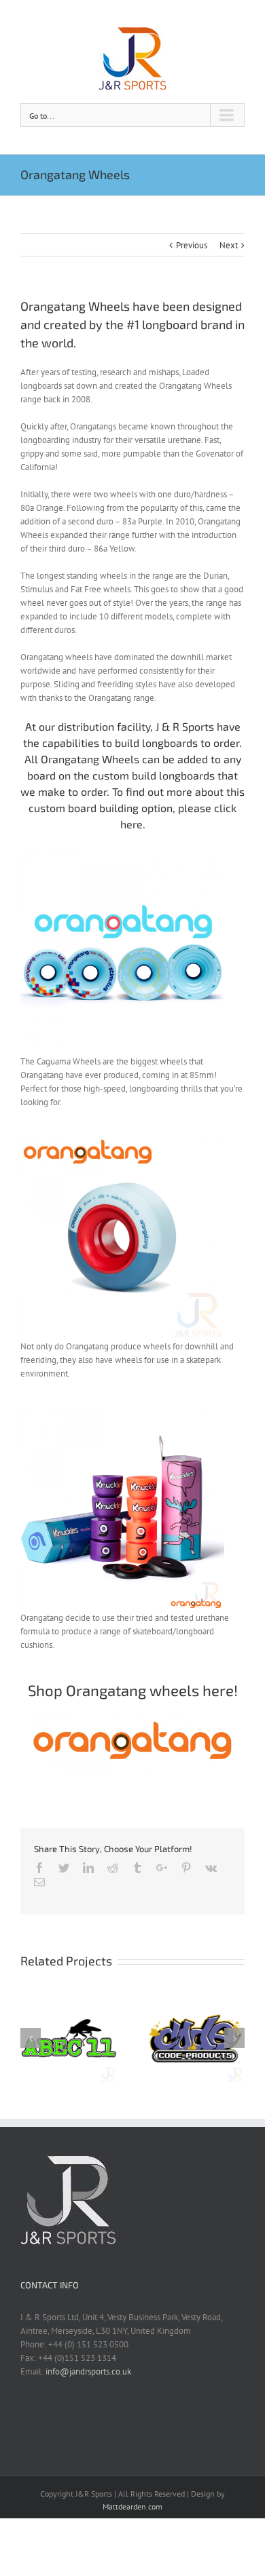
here (131, 824)
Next (229, 245)
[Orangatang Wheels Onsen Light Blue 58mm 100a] (122, 1143)
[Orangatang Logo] (132, 1718)
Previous (192, 245)
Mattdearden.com (132, 2506)
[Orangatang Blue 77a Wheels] (122, 858)
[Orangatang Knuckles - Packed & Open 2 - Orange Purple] (122, 1414)
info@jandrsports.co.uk (88, 2371)
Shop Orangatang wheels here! (133, 1690)
